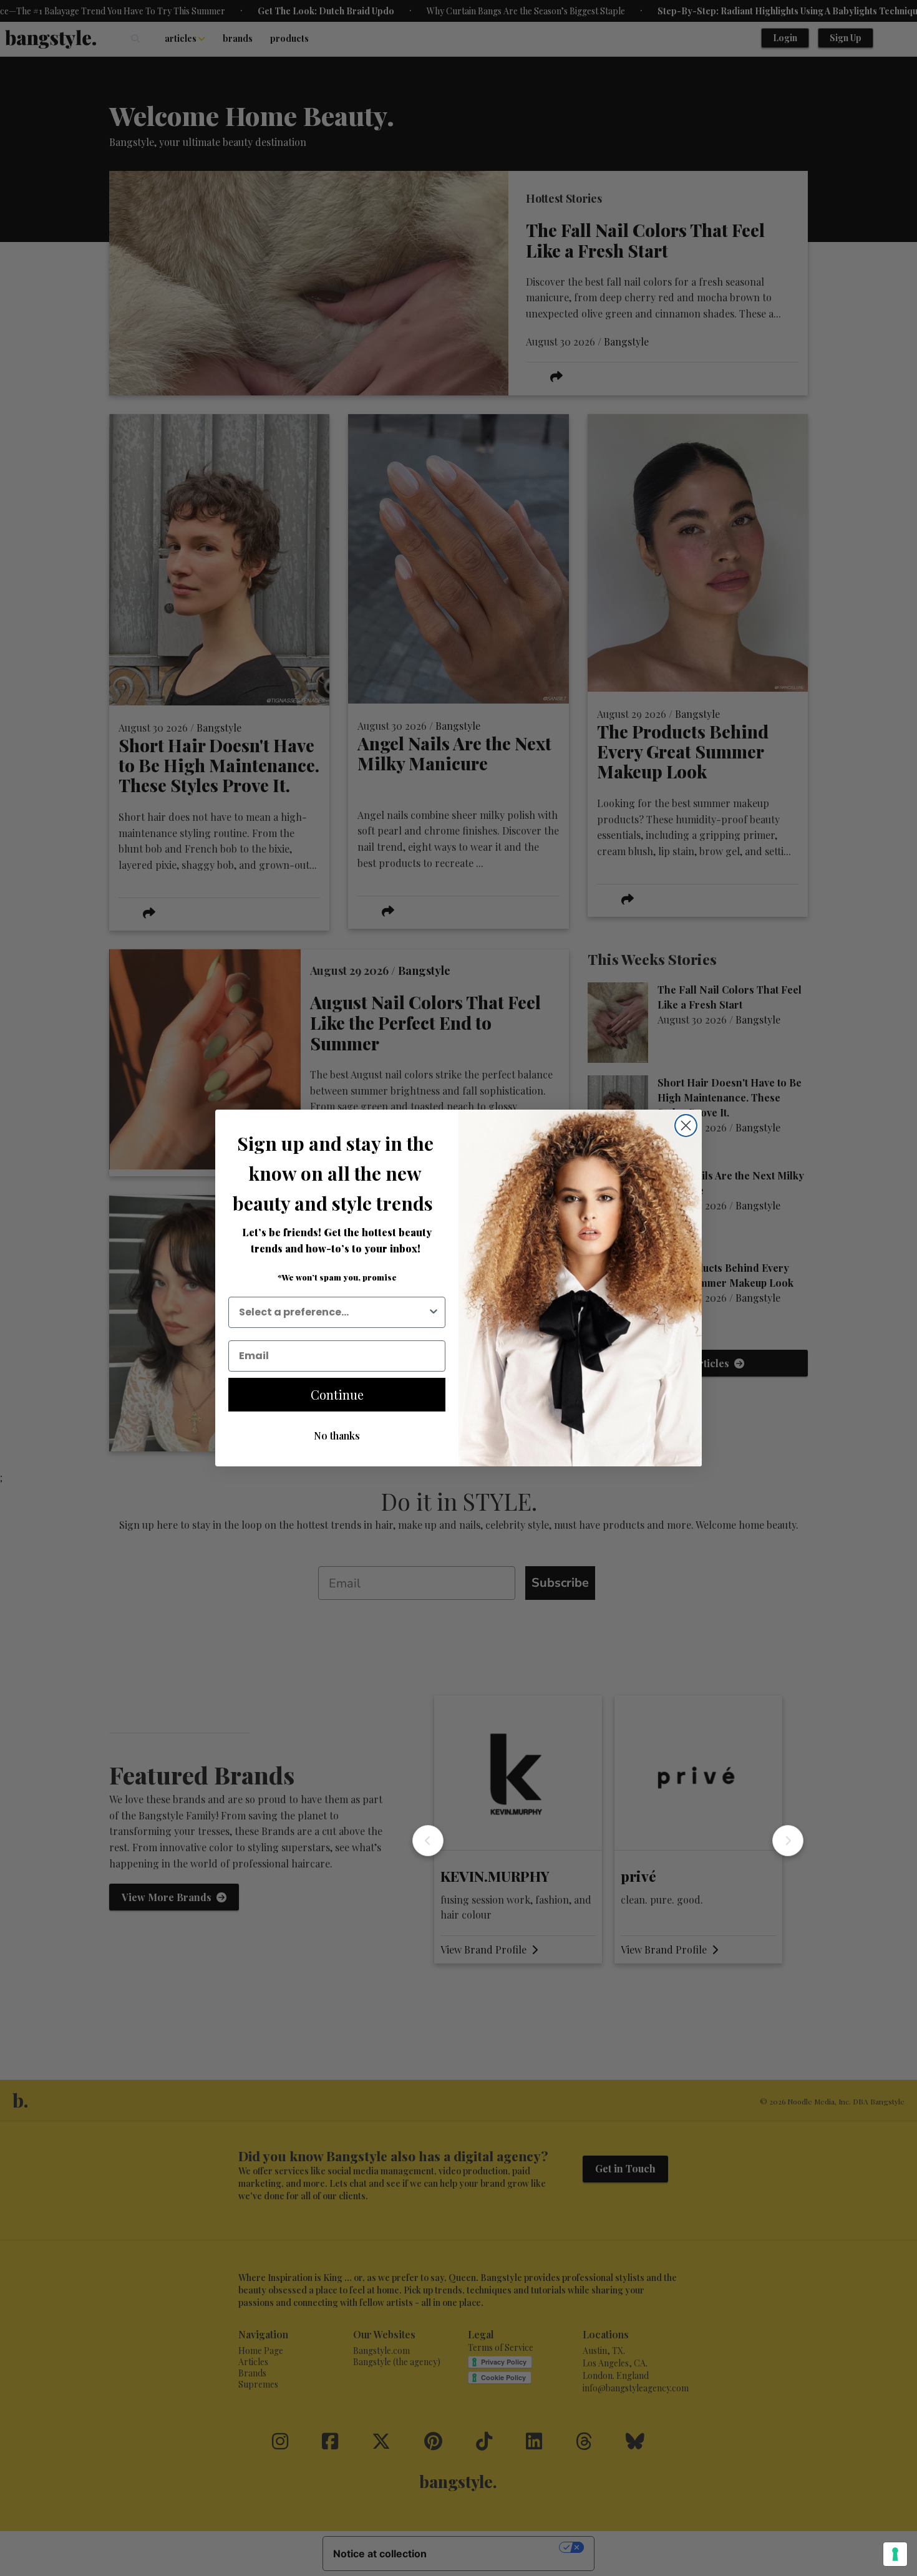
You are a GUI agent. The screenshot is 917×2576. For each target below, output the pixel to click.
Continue (337, 1394)
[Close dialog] (686, 1126)
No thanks (337, 1436)
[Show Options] (434, 1312)
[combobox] (333, 1312)
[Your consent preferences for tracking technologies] (895, 2554)
